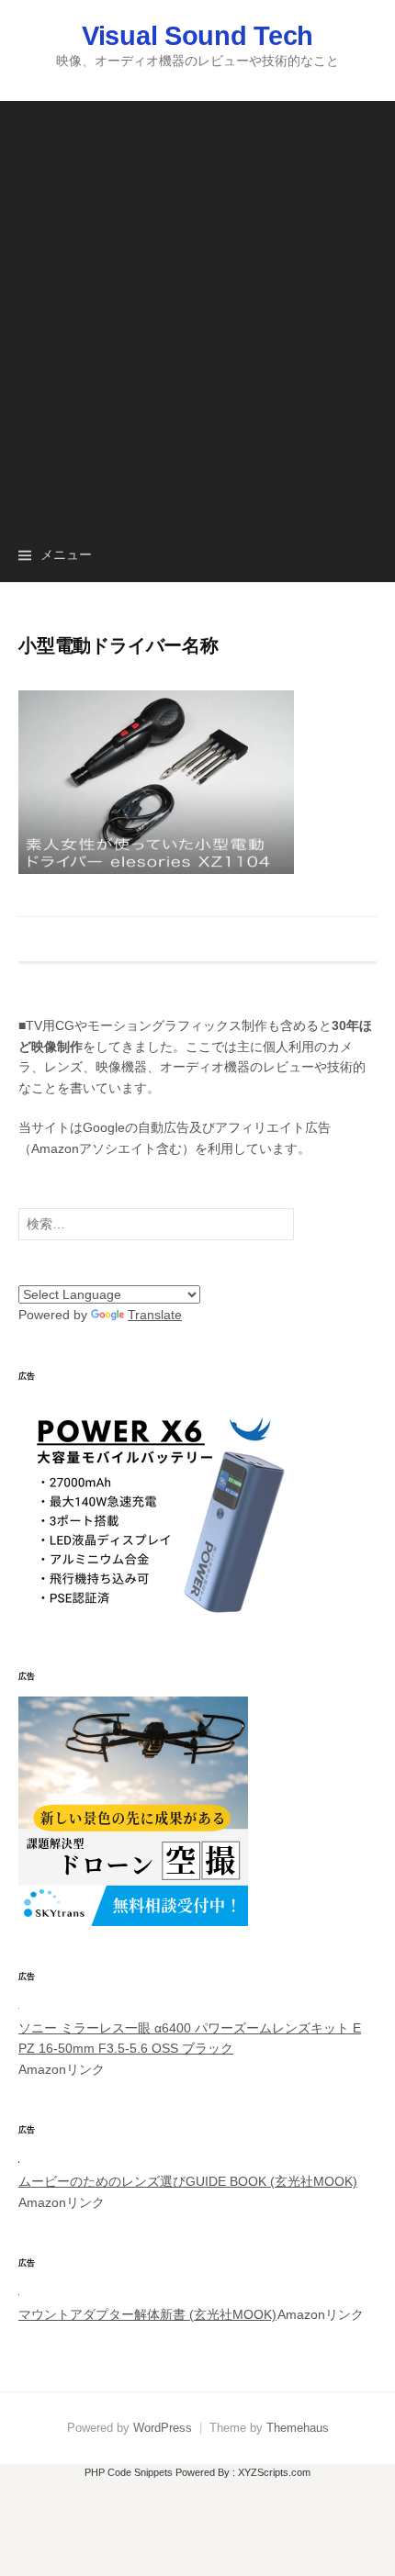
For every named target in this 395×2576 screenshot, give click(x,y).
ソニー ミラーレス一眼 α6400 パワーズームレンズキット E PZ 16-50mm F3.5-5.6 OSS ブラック (190, 2038)
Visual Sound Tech (197, 36)
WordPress (163, 2428)
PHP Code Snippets (129, 2472)
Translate (155, 1315)
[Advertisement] (197, 298)
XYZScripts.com (274, 2472)
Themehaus (298, 2428)
